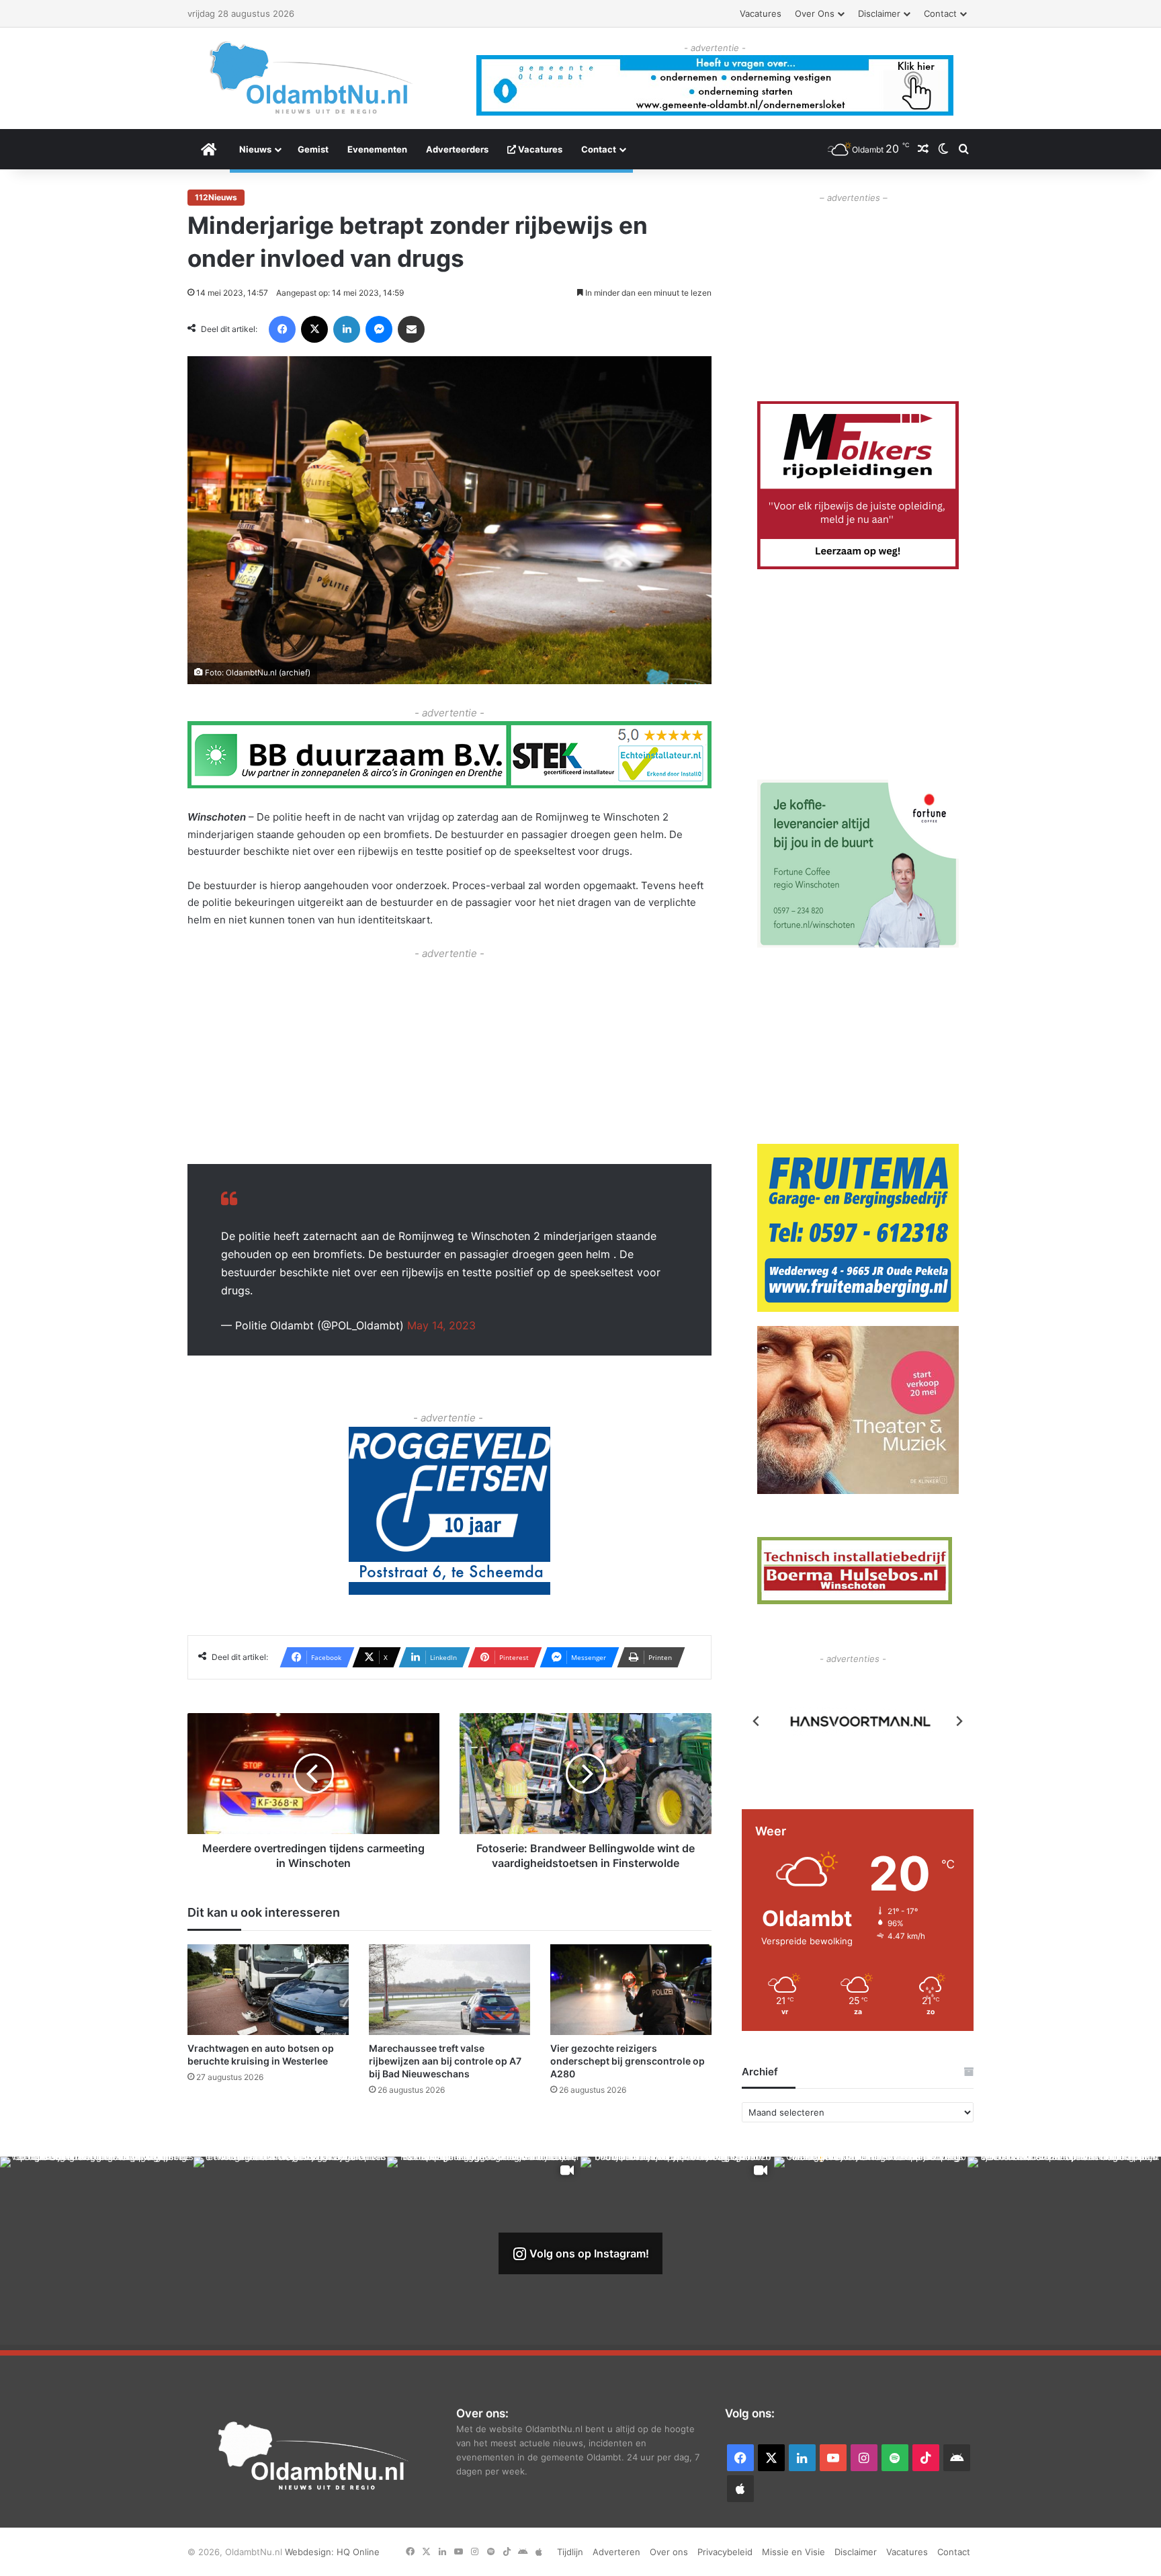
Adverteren (616, 2552)
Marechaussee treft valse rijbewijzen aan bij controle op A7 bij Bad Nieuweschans (445, 2061)
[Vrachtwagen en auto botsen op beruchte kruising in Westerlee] (268, 1990)
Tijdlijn (570, 2552)
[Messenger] (379, 329)
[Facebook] (282, 329)
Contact (940, 13)
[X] (314, 329)
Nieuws (255, 149)
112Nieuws (216, 197)
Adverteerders (457, 149)
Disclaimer (879, 13)
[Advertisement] (449, 1056)
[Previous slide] (757, 1721)
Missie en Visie (793, 2552)
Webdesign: (311, 2552)
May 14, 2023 (441, 1325)
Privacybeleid (725, 2552)
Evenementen (377, 149)
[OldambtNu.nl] (312, 78)
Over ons (815, 13)
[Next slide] (959, 1721)
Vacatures (761, 13)
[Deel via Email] (411, 329)
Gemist (313, 149)
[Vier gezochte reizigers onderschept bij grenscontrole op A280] (631, 1990)
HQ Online (358, 2552)
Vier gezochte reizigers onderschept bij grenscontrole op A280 (628, 2061)
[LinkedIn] (347, 329)
